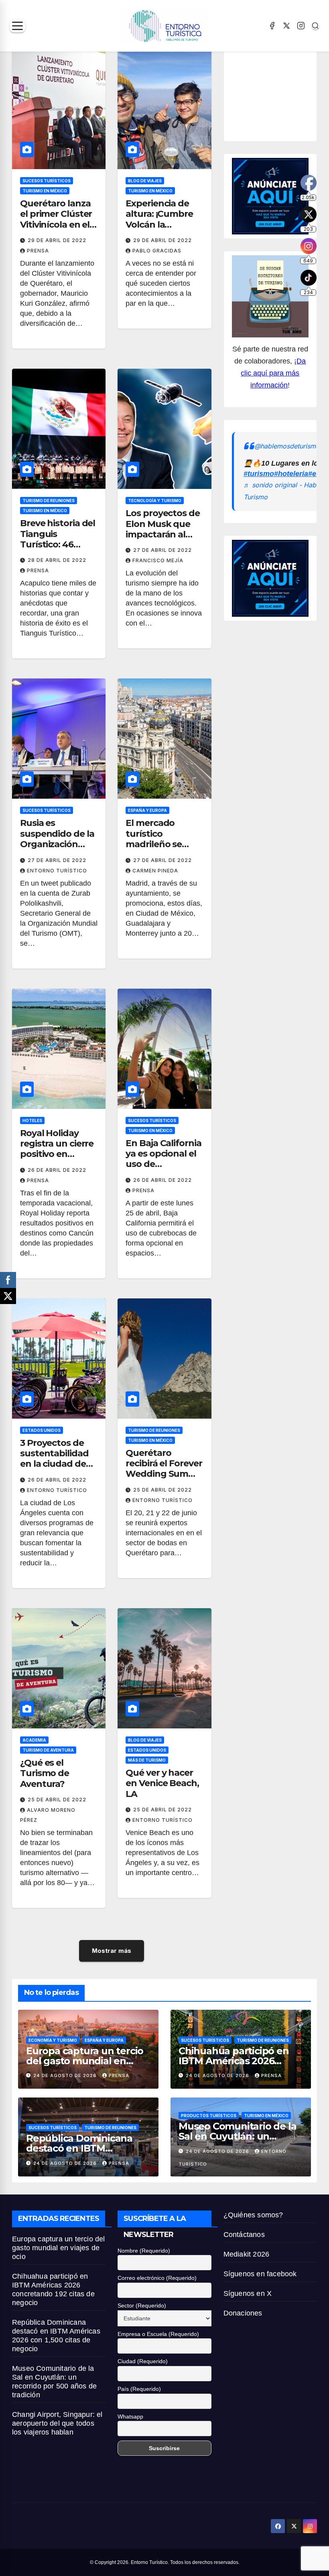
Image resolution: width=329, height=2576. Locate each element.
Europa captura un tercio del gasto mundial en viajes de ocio (85, 2061)
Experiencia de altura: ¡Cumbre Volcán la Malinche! (159, 219)
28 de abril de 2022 (57, 560)
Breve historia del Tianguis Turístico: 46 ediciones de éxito (59, 539)
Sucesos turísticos (47, 181)
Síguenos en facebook (260, 2274)
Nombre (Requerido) (144, 2251)
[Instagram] (301, 26)
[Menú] (17, 26)
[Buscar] (315, 26)
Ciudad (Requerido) (143, 2361)
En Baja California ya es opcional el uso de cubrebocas (163, 1159)
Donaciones (243, 2313)
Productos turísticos (209, 2116)
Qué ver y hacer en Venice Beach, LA (162, 1783)
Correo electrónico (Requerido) (157, 2278)
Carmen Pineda (155, 871)
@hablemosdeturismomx (292, 446)
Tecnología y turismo (155, 501)
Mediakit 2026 (247, 2254)
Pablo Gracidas (157, 251)
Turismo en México (45, 191)
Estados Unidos (42, 1430)
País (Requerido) (139, 2389)
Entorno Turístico (57, 871)
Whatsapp (130, 2417)
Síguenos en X (248, 2293)
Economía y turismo (53, 2040)
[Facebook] (272, 26)
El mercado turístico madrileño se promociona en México (159, 844)
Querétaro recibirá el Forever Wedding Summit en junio (164, 1469)
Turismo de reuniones (49, 501)
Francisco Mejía (158, 560)
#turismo (259, 474)
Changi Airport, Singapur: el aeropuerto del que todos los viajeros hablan (57, 2423)
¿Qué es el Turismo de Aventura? (45, 1773)
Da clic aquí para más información (273, 373)
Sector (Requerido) (142, 2305)
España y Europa (147, 810)
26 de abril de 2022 (57, 1170)
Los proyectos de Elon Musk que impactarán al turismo (162, 529)
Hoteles (32, 1120)
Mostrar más (112, 1951)
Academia (34, 1740)
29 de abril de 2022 (57, 240)
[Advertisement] (280, 93)
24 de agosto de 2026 (66, 2075)
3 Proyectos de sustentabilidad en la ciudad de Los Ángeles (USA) (54, 1464)
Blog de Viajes (145, 181)
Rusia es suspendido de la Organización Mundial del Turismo (57, 844)
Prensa (38, 251)
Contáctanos (244, 2235)
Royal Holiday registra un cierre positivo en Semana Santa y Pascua (57, 1154)
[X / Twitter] (286, 26)
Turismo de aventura (48, 1750)
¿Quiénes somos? (253, 2215)
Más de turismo (147, 1760)
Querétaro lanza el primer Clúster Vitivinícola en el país (56, 219)
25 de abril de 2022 (162, 1490)
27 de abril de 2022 (162, 550)
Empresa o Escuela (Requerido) (158, 2334)
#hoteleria (291, 474)
